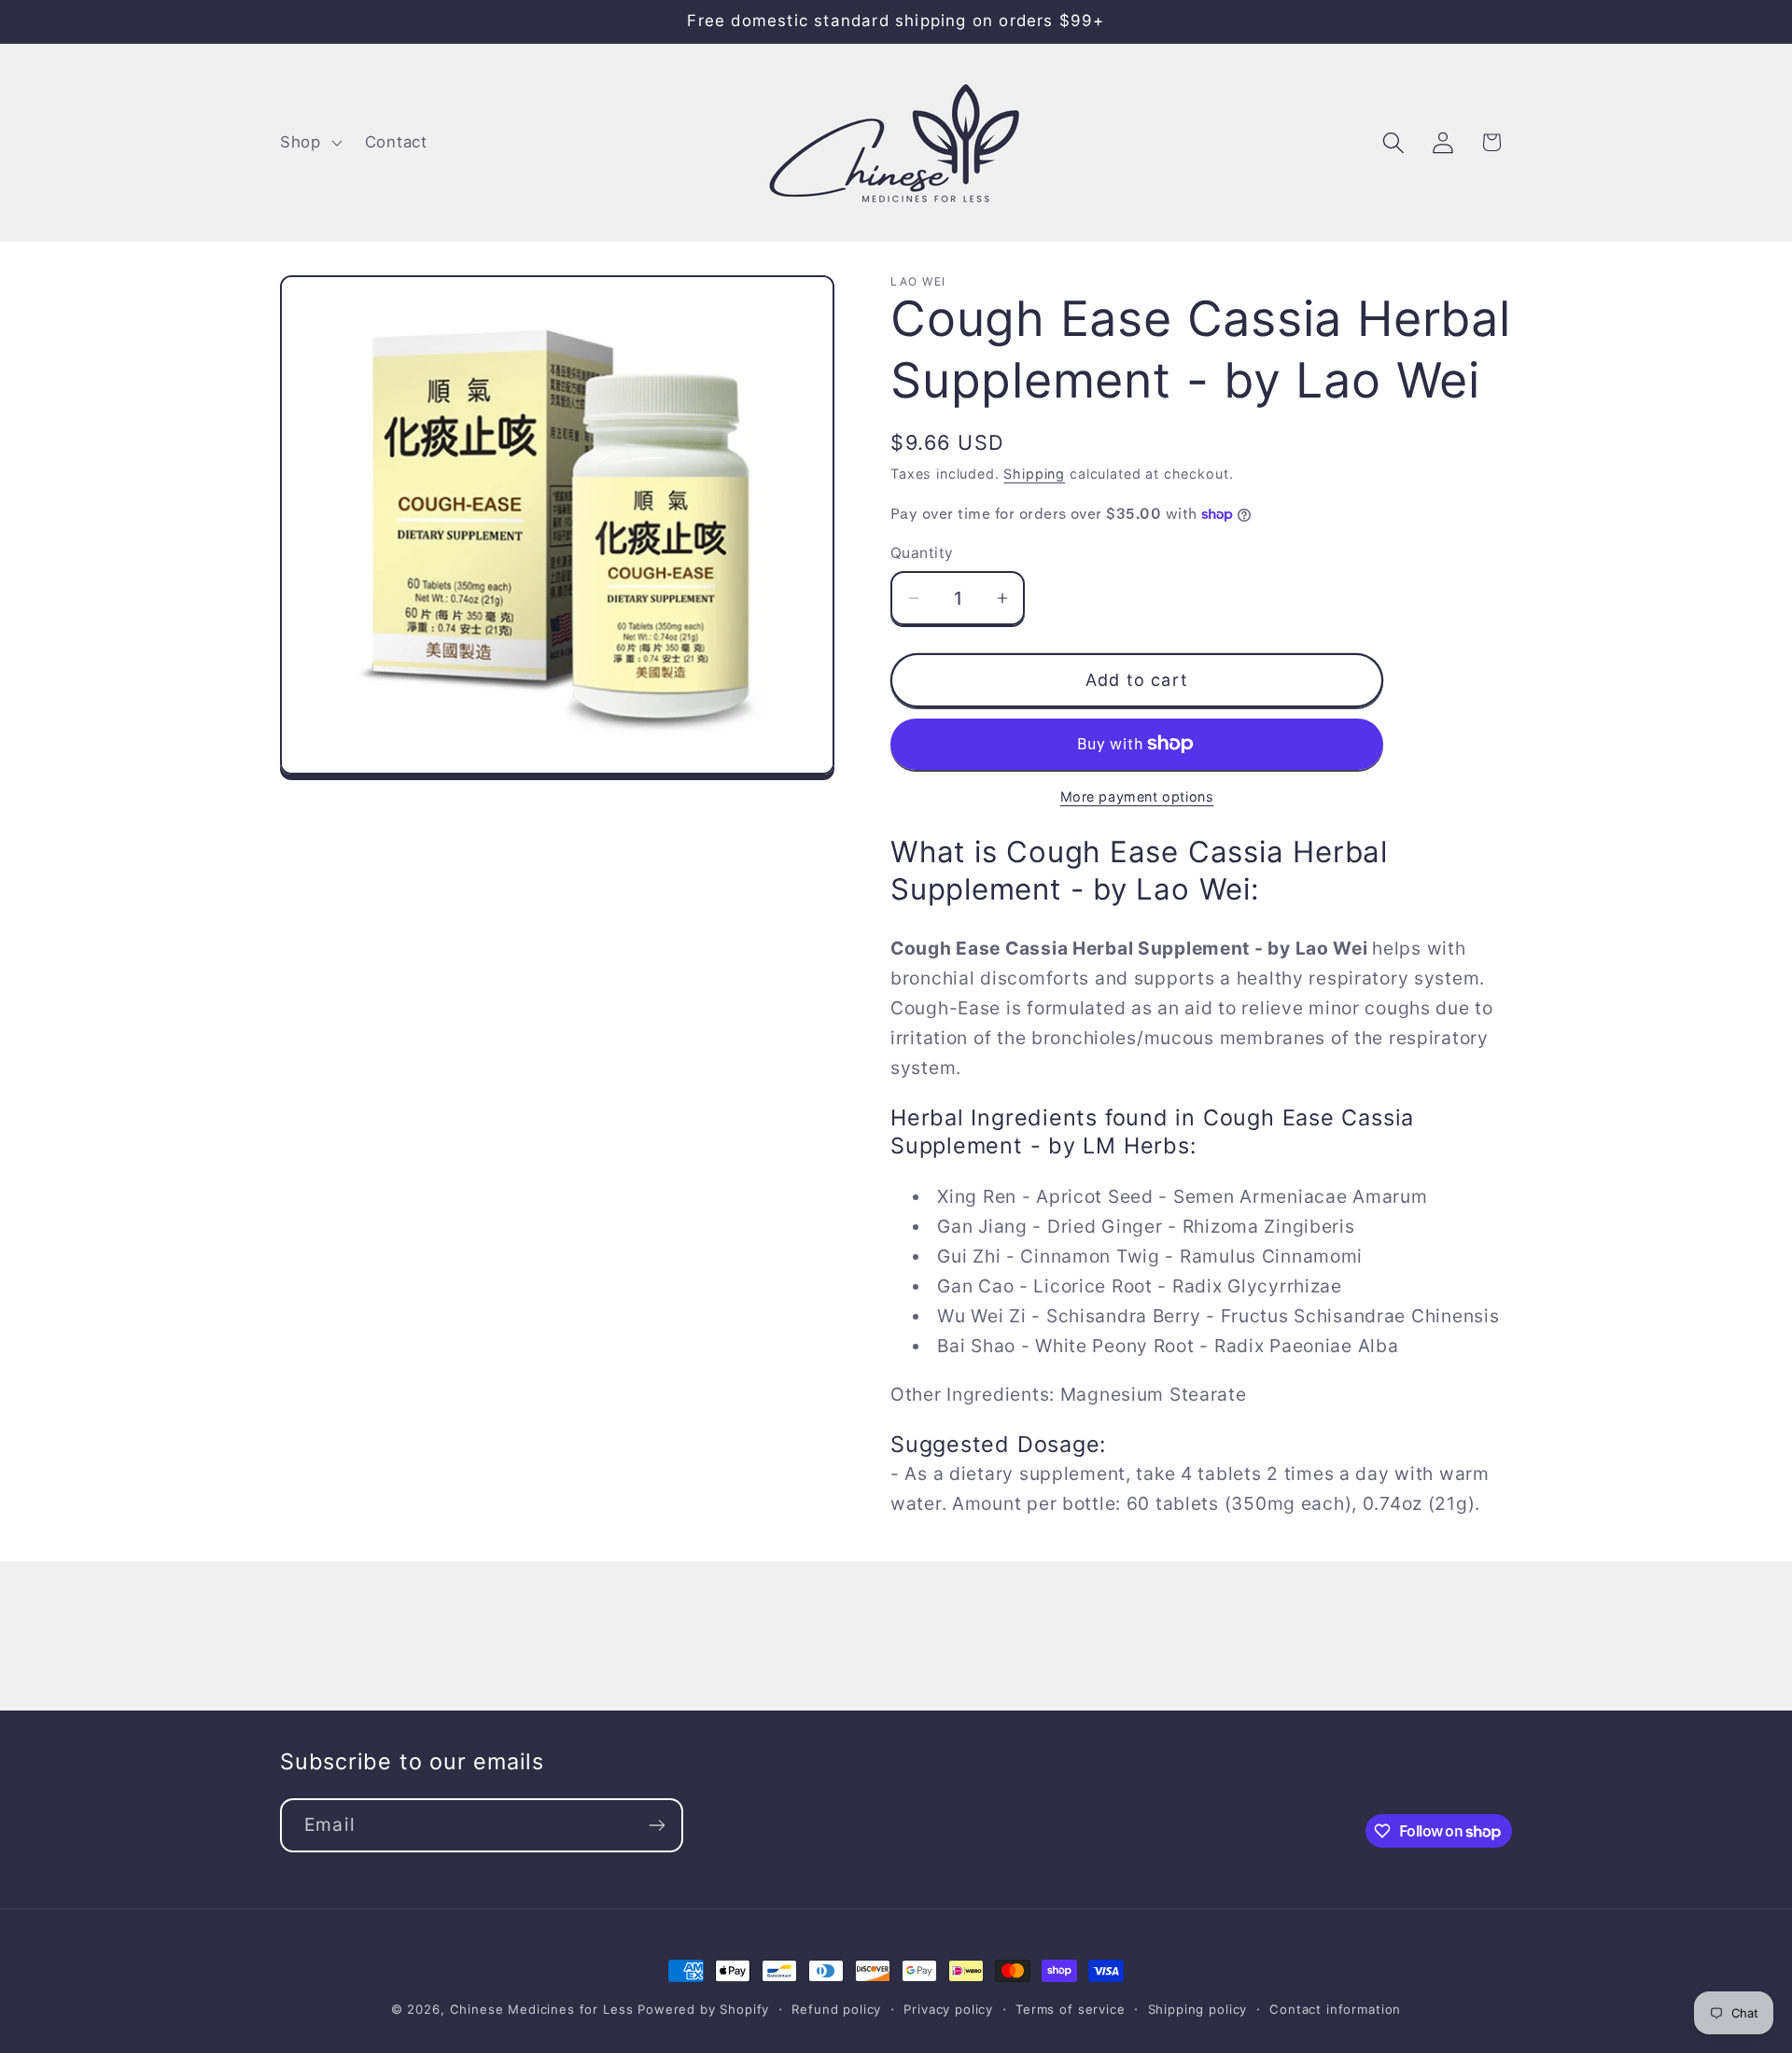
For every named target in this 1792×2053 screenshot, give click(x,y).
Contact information (1335, 2009)
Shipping (1034, 474)
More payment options (1137, 796)
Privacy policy (948, 2009)
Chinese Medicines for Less (542, 2009)
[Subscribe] (657, 1825)
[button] (309, 143)
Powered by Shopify (703, 2009)
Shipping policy (1198, 2009)
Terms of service (1070, 2009)
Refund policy (836, 2009)
